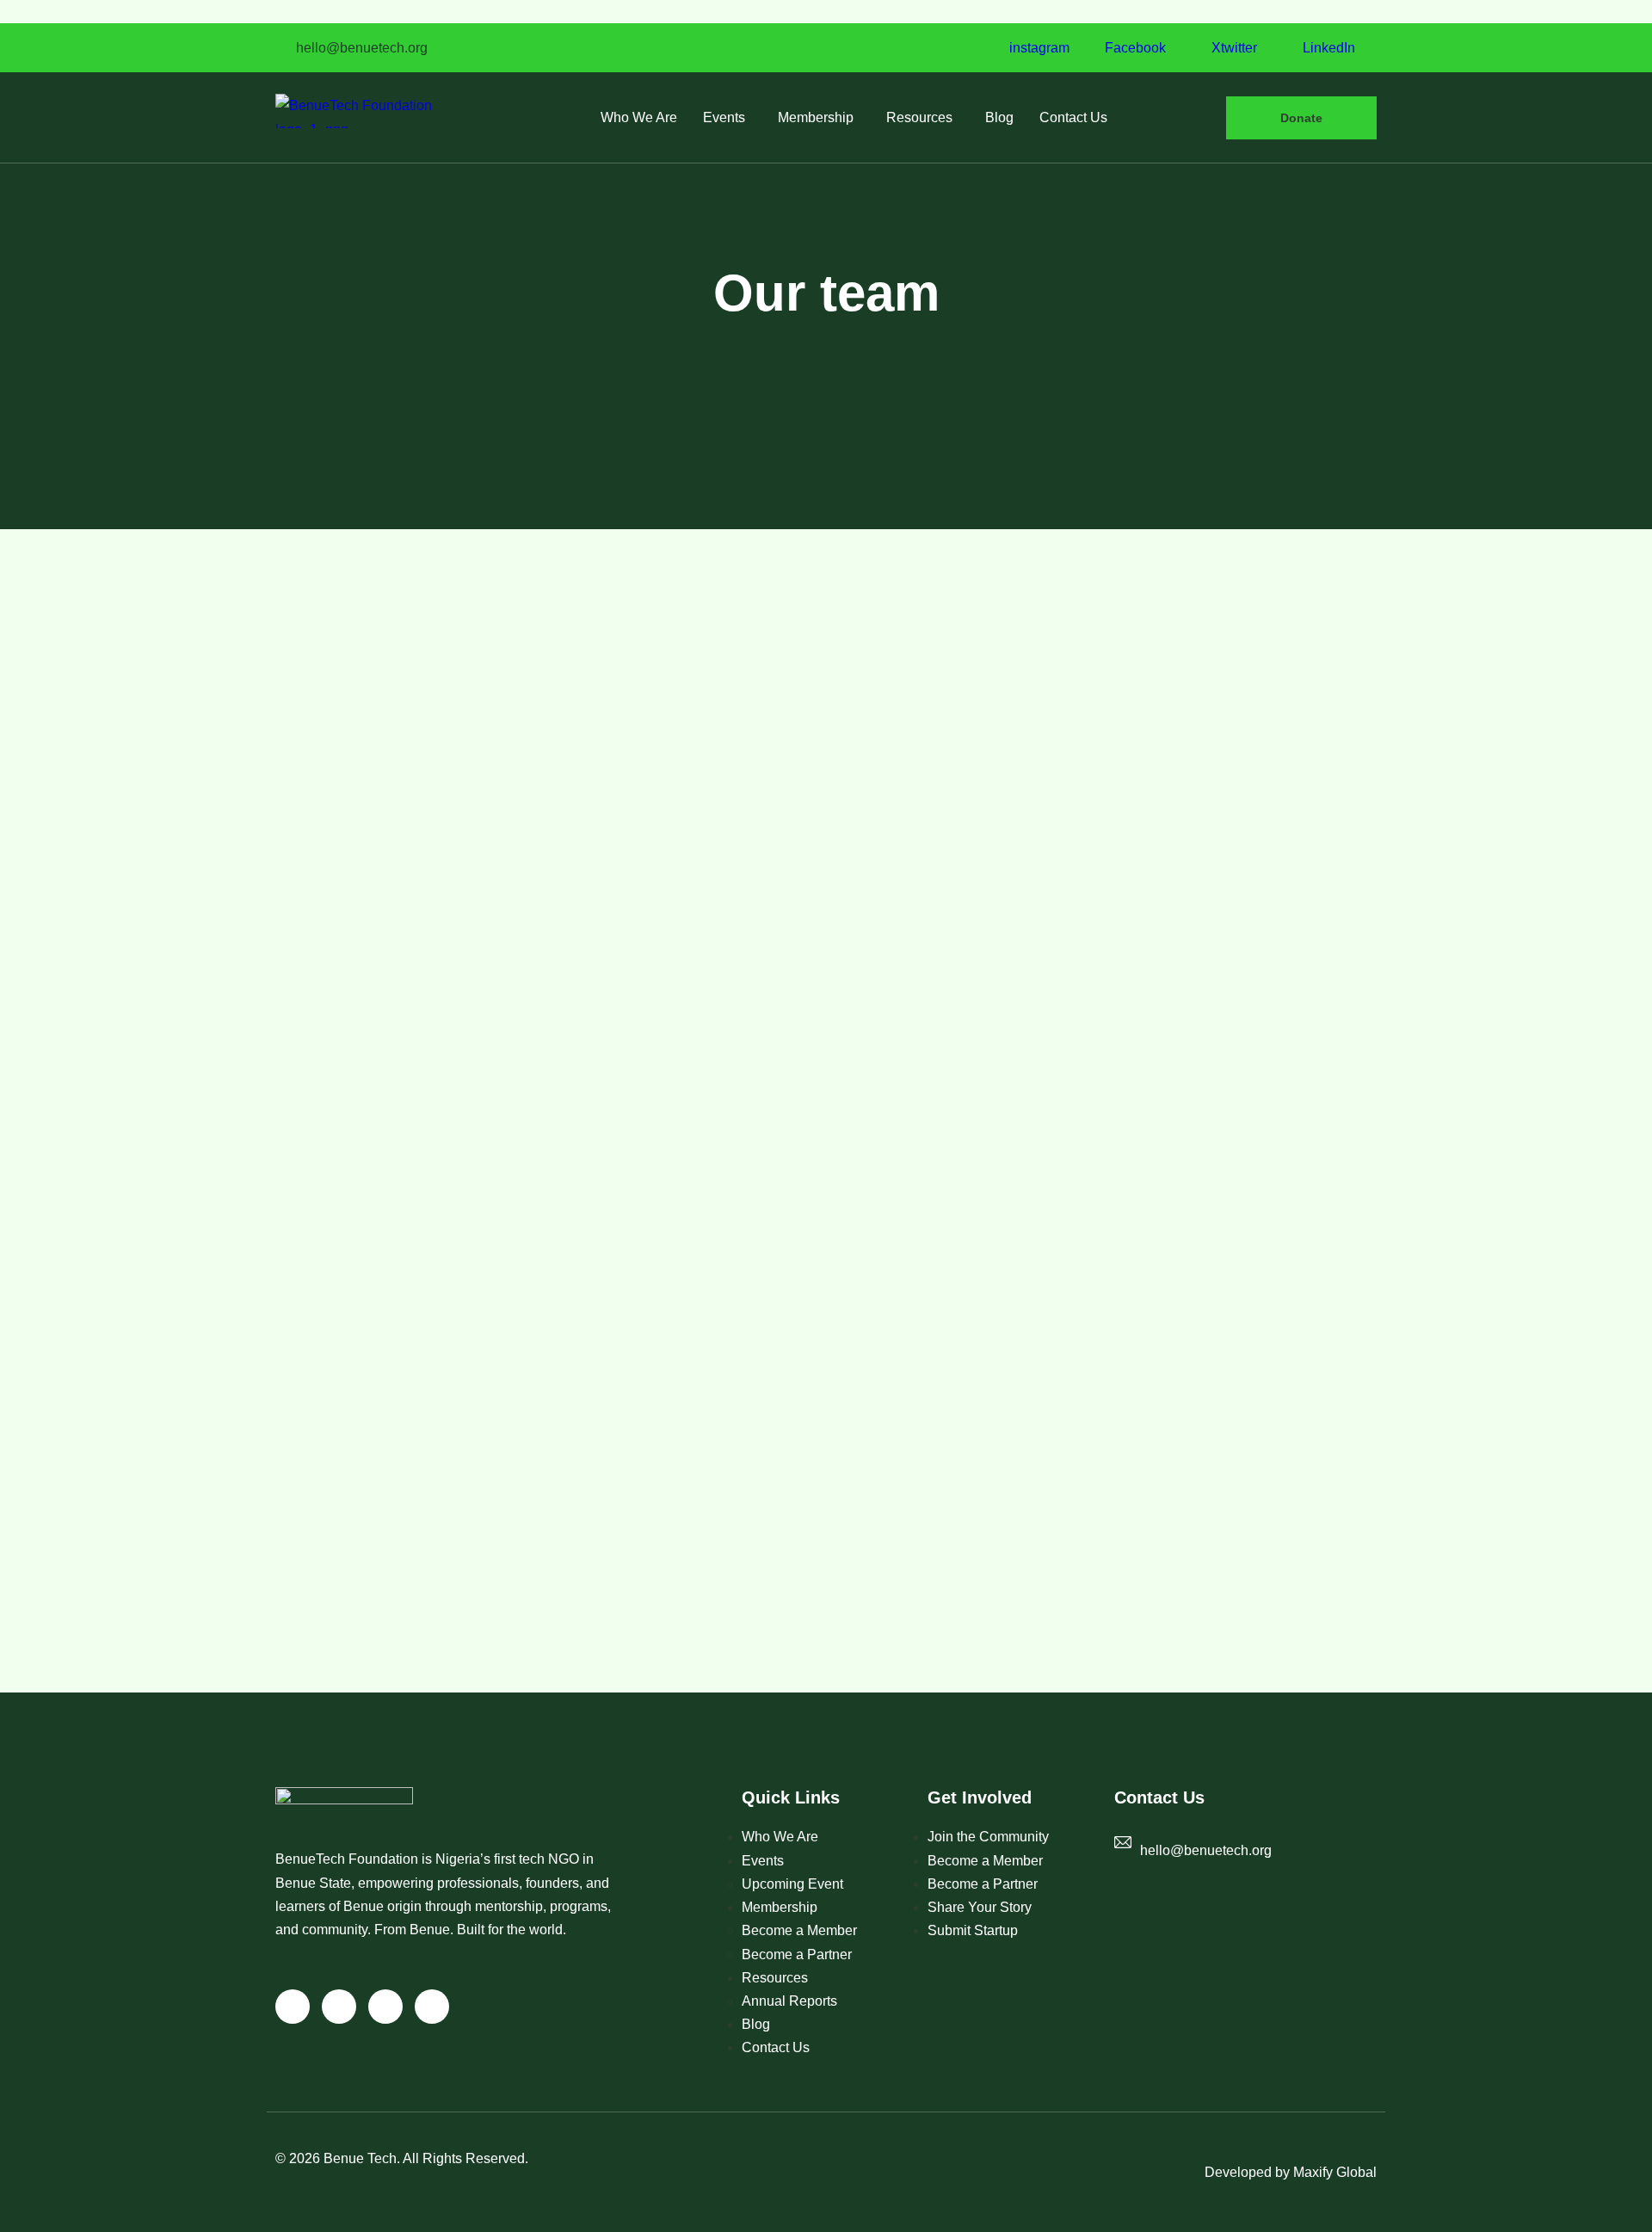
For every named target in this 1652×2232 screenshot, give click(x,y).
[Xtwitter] (385, 2007)
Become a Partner (797, 1955)
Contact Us (1073, 117)
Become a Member (799, 1930)
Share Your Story (980, 1907)
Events (724, 117)
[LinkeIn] (432, 2007)
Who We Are (639, 117)
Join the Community (988, 1837)
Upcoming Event (792, 1884)
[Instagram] (293, 2007)
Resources (919, 117)
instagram (1038, 48)
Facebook (1134, 48)
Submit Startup (973, 1930)
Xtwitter (1233, 48)
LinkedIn (1327, 48)
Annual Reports (789, 2001)
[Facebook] (339, 2007)
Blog (999, 117)
